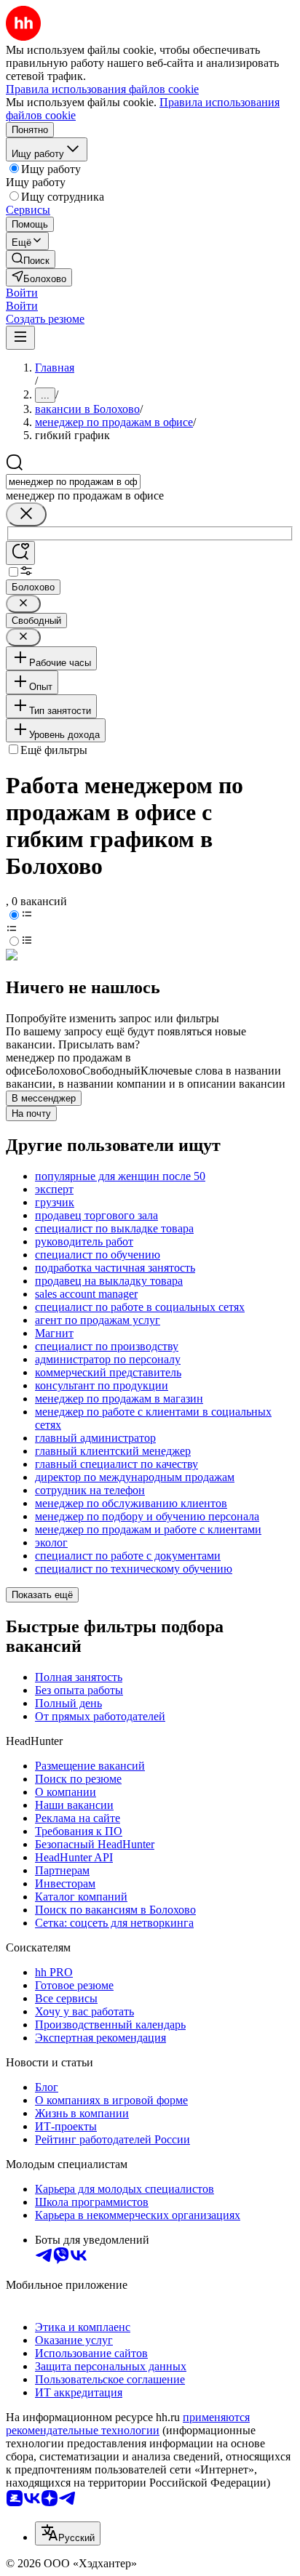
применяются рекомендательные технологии (128, 2424)
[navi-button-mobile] (20, 338)
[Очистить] (26, 514)
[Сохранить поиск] (20, 553)
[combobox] (73, 482)
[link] (31, 259)
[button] (22, 293)
